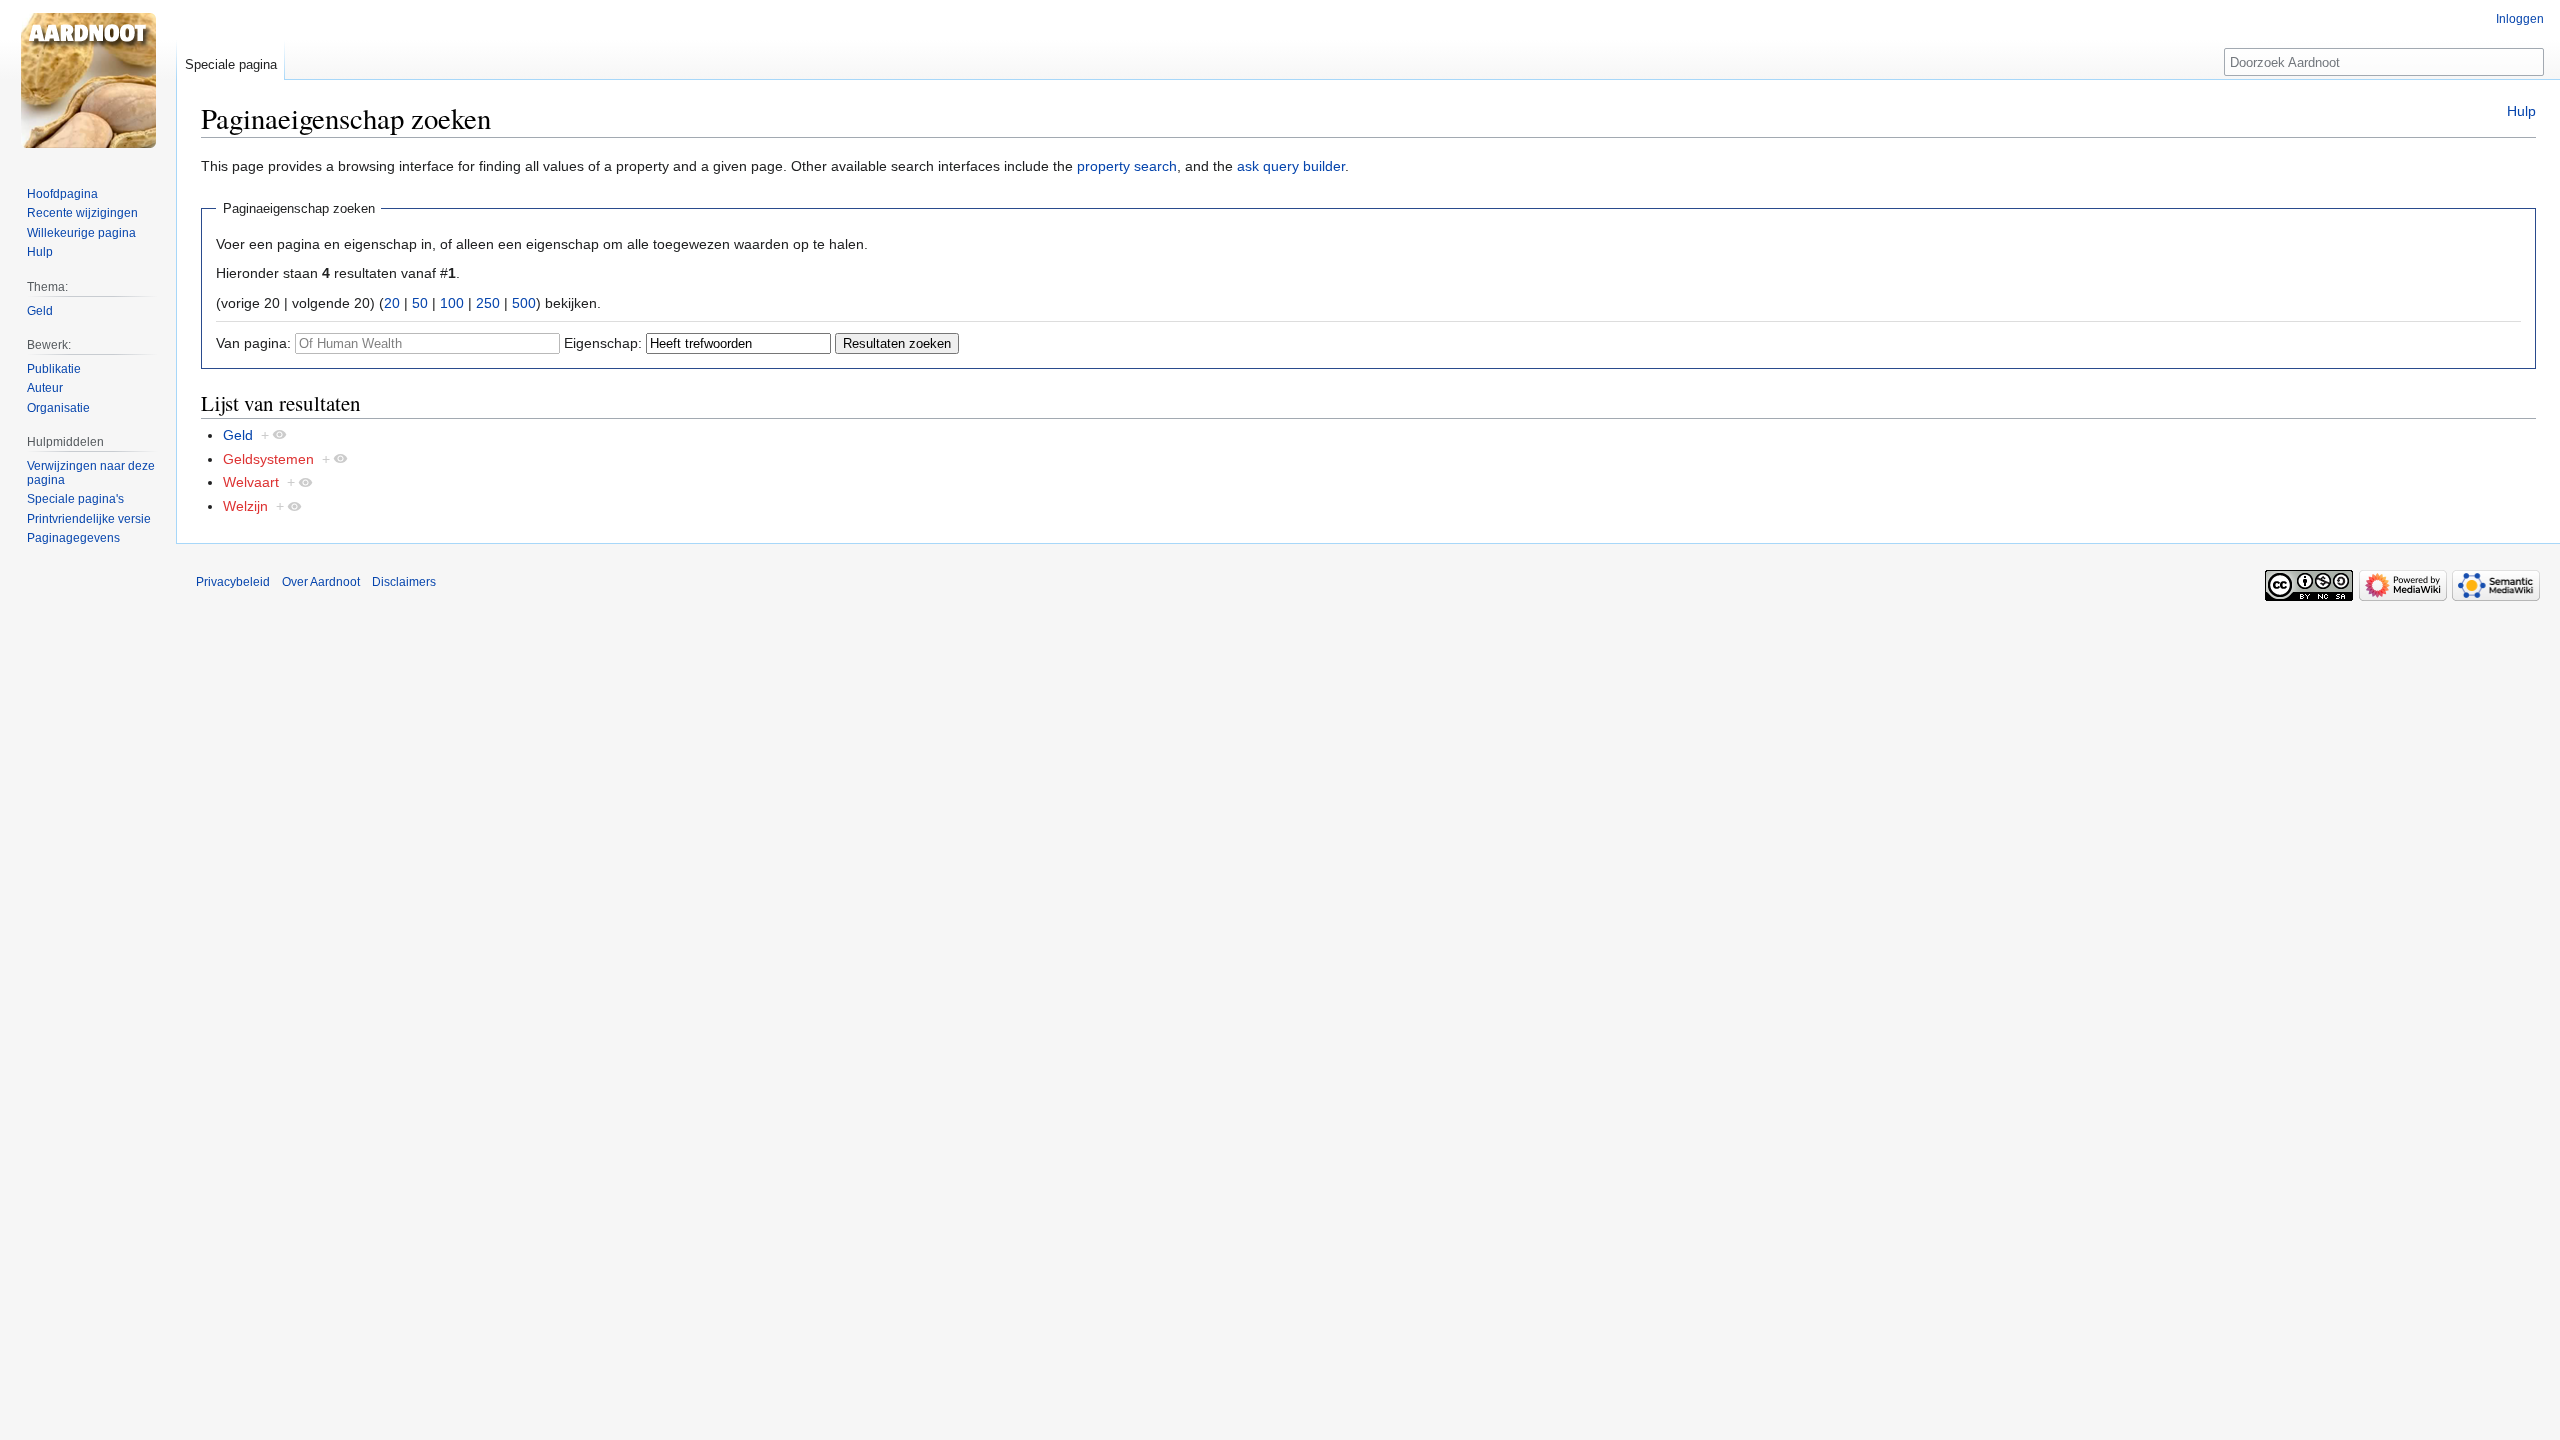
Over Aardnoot (321, 582)
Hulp (2521, 111)
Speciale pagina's (75, 499)
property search (1127, 166)
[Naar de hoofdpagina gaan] (88, 80)
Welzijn (245, 506)
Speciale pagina (231, 64)
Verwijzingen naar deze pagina (91, 473)
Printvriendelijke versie (89, 519)
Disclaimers (404, 582)
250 (488, 303)
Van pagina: (253, 343)
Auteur (45, 388)
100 (452, 303)
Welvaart (251, 482)
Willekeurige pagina (81, 233)
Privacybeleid (233, 582)
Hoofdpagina (62, 194)
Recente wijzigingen (82, 213)
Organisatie (58, 408)
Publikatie (54, 369)
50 (420, 303)
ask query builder (1291, 166)
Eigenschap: (603, 343)
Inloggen (2520, 19)
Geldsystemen (268, 459)
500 (524, 303)
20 (392, 303)
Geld (238, 435)
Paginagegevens (73, 538)
